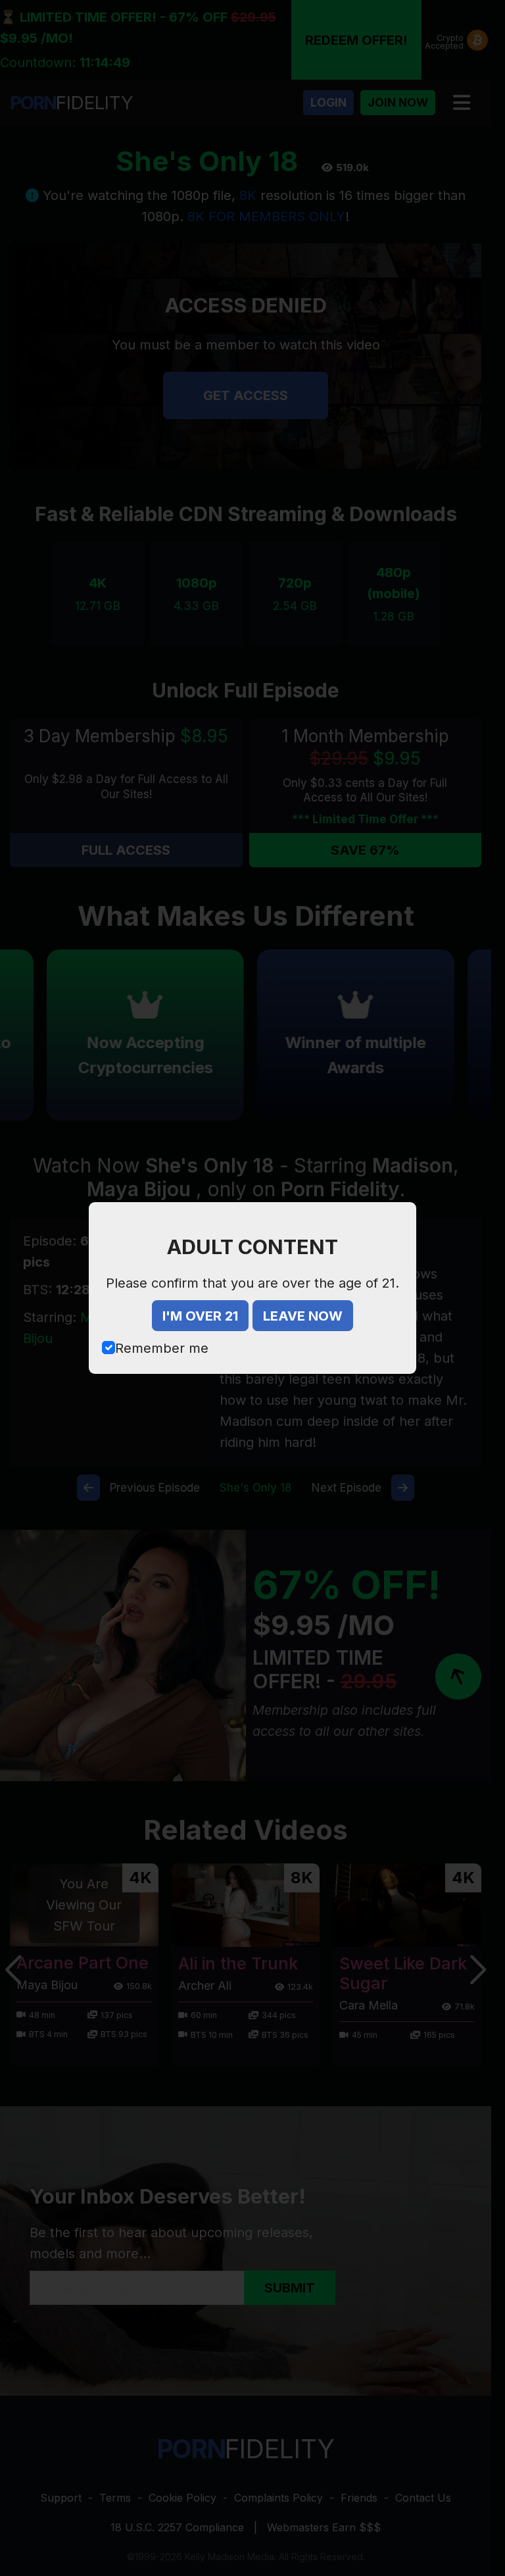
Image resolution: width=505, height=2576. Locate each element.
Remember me (162, 1348)
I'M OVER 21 (200, 1316)
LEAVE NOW (303, 1316)
